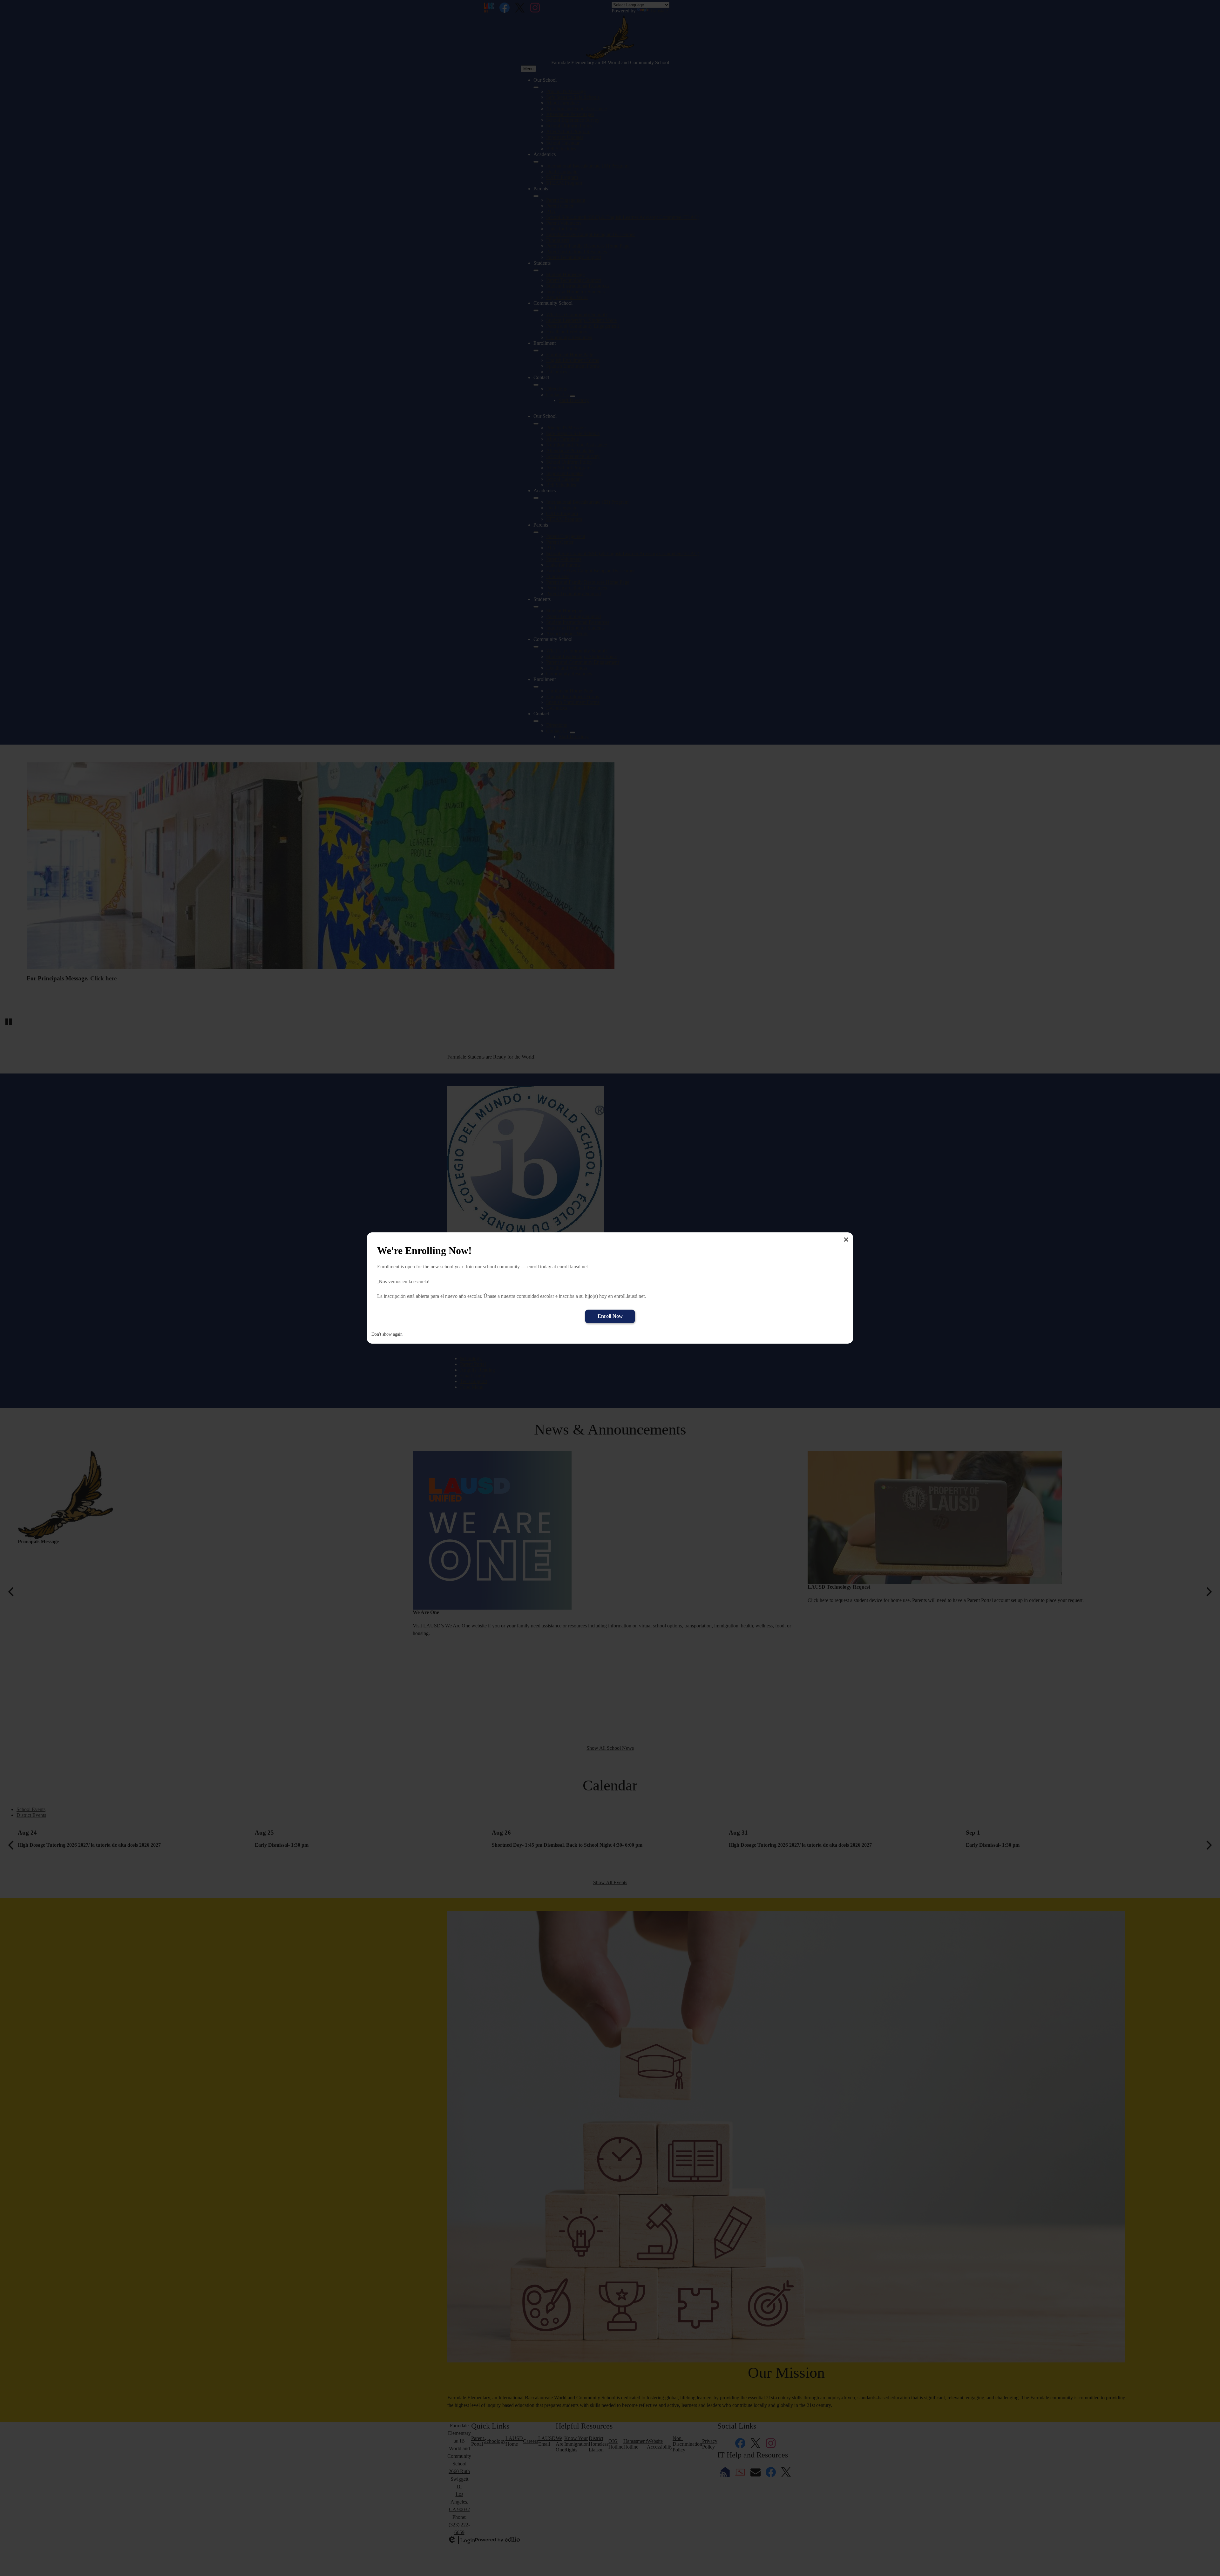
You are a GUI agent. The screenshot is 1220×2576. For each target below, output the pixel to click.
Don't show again (387, 1334)
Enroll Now (610, 1316)
